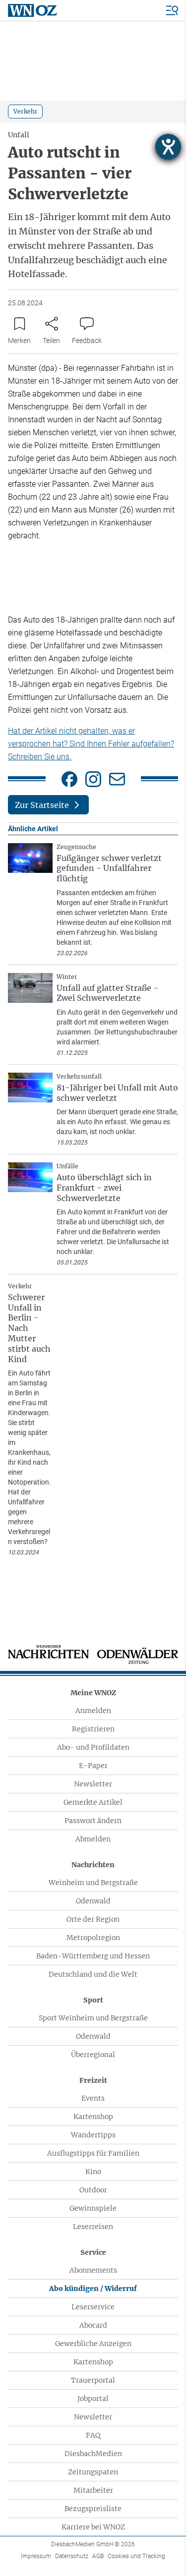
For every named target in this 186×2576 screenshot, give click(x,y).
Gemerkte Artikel (93, 1802)
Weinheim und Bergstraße (93, 1883)
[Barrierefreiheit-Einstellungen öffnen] (168, 147)
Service (93, 2252)
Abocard (93, 2325)
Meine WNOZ (93, 1693)
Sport (93, 2000)
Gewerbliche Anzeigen (93, 2344)
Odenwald (93, 1901)
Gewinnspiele (93, 2208)
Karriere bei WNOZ (93, 2527)
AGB (98, 2556)
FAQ (93, 2435)
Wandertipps (93, 2135)
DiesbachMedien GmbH (93, 2544)
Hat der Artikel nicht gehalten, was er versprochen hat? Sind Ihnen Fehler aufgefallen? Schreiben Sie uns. (91, 744)
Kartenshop (93, 2117)
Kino (93, 2172)
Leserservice (93, 2307)
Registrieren (93, 1729)
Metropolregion (93, 1938)
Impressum (36, 2556)
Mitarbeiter (93, 2490)
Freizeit (93, 2080)
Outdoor (93, 2190)
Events (93, 2098)
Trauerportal (93, 2380)
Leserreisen (93, 2227)
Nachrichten (93, 1865)
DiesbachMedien (93, 2454)
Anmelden (93, 1711)
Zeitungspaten (93, 2472)
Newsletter (93, 1784)
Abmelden (93, 1839)
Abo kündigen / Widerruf (93, 2289)
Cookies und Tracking (136, 2556)
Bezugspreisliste (93, 2509)
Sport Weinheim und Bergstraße (93, 2018)
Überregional (93, 2055)
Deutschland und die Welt (93, 1974)
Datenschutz (72, 2556)
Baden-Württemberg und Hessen (93, 1956)
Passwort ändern (93, 1821)
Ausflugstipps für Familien (93, 2153)
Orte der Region (93, 1919)
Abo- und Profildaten (93, 1747)
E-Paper (93, 1766)
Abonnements (93, 2270)
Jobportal (93, 2399)
